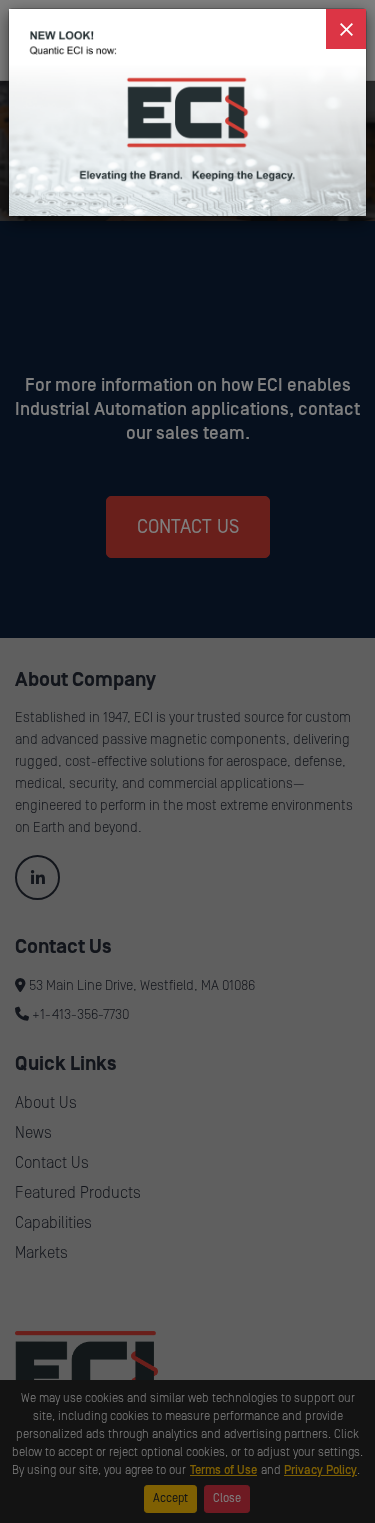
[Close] (346, 29)
